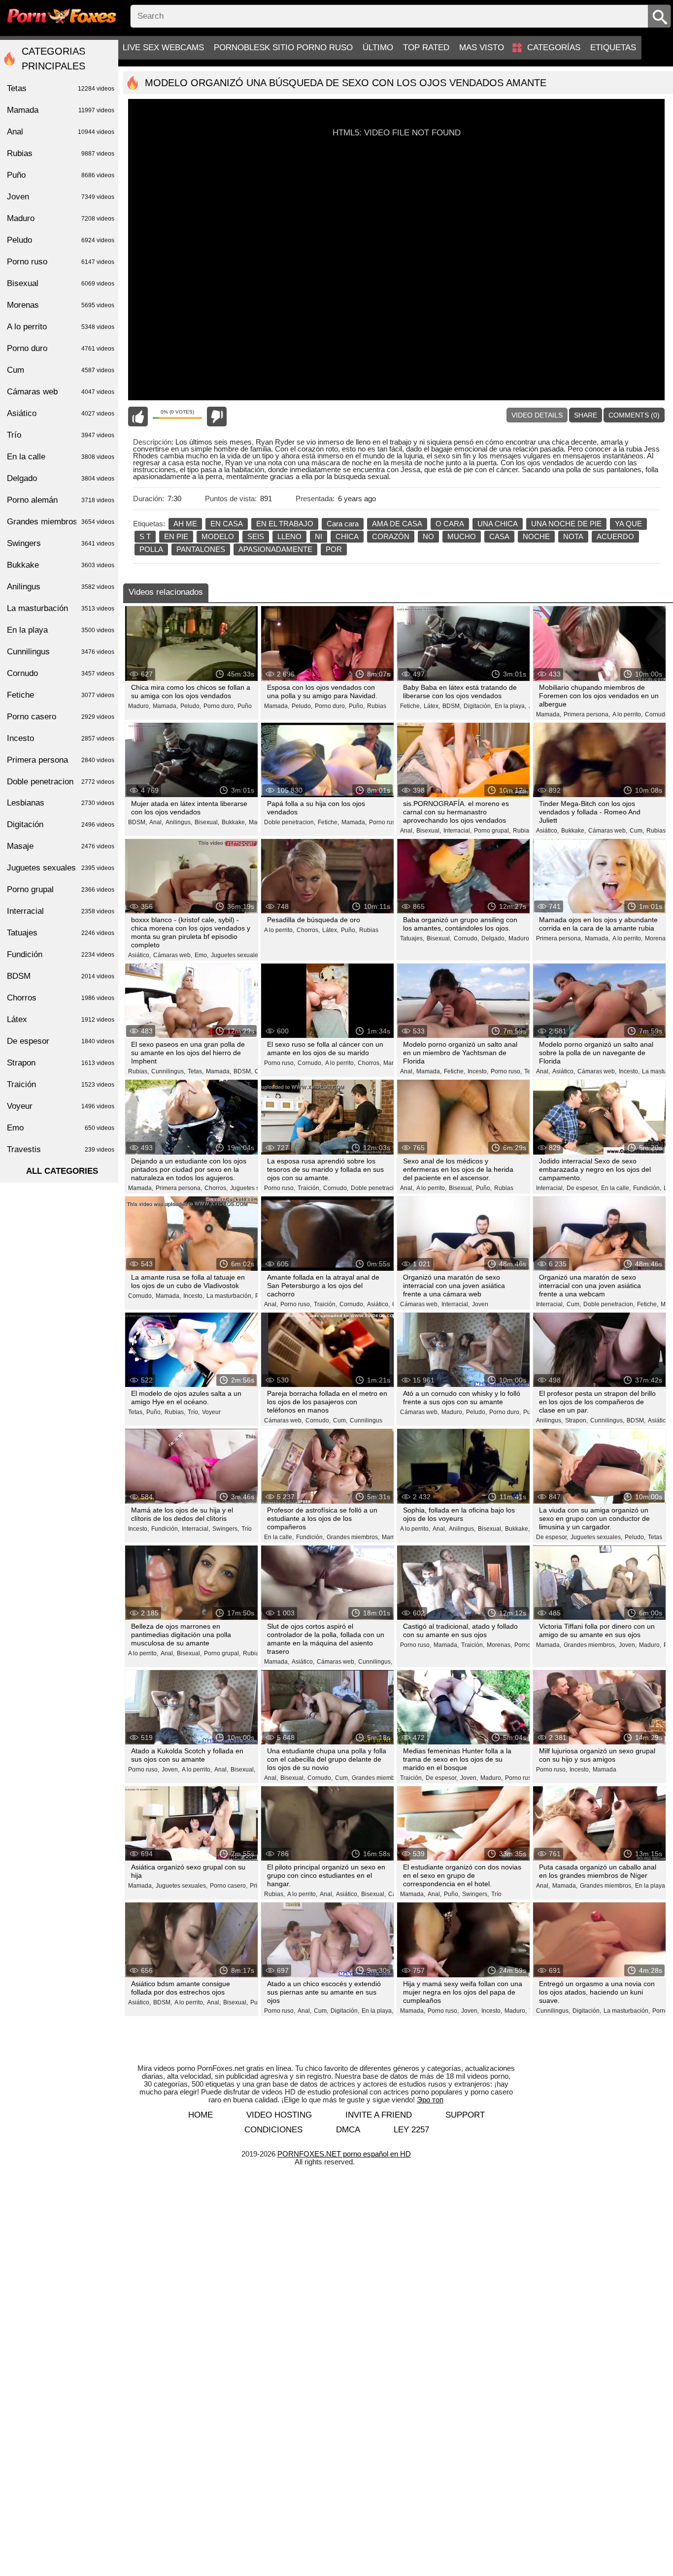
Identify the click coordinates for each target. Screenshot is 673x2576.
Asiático (61, 413)
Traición (61, 1084)
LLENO (289, 536)
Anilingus (61, 587)
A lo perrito (61, 327)
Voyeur (211, 1412)
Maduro (61, 218)
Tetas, (196, 1071)
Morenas (61, 305)
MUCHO (462, 536)
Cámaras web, (608, 831)
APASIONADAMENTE (275, 549)
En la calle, (616, 1188)
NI (319, 536)
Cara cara (343, 524)
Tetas (655, 1537)
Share (586, 415)
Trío (247, 1529)
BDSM (61, 976)
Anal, (156, 822)
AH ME (185, 524)
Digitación (61, 824)
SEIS (256, 536)
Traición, (309, 1188)
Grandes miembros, (353, 1537)
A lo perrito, (627, 714)
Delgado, (494, 938)
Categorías (554, 48)
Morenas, (657, 938)
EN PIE (176, 536)
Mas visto (482, 48)
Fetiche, (411, 706)
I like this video (138, 417)
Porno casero (61, 717)
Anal (61, 132)
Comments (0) (634, 415)
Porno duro (61, 348)
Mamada (605, 1770)
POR (334, 549)
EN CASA (227, 524)
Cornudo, (657, 714)
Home (201, 2115)
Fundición (61, 954)
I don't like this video (217, 417)
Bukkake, (234, 822)
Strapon (61, 1063)
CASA (499, 536)
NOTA (573, 536)
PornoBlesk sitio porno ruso (283, 48)
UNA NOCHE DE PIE (566, 524)
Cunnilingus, (168, 1071)
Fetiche (61, 695)
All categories (62, 1171)
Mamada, (165, 706)
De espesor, (583, 1188)
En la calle (61, 457)
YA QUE (628, 524)
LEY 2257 (411, 2130)
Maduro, (139, 706)
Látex (61, 1019)
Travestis (61, 1149)
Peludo (61, 240)
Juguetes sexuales (61, 868)
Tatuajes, (412, 938)
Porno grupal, (492, 831)
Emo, (202, 955)
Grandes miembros (61, 522)
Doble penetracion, (290, 822)
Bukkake (61, 565)
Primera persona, (587, 714)
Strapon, (576, 1420)
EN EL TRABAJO (285, 524)
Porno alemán (61, 500)
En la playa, (510, 706)
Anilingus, (179, 822)
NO (428, 536)
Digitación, (478, 706)
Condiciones (273, 2130)
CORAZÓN (391, 536)
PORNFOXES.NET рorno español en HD (344, 2154)
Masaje (61, 846)
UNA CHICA (498, 524)
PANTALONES (201, 549)
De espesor (61, 1041)
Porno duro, (219, 706)
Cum (61, 370)
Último (378, 48)
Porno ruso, (385, 822)
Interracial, (457, 831)
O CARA (450, 524)
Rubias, (657, 831)
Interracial (61, 911)
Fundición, (647, 1188)
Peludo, (191, 706)
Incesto (61, 738)
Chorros (61, 998)
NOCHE (536, 536)
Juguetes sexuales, (237, 955)
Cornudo (61, 673)
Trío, (194, 1412)
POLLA (151, 549)
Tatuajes (61, 933)
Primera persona (61, 760)
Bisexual (61, 283)
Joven (480, 1304)
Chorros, (308, 930)
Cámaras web (61, 392)
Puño (245, 706)
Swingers (61, 543)
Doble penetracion (61, 782)
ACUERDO (615, 536)
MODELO (218, 536)
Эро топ (430, 2100)
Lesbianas (61, 803)
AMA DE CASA (397, 524)
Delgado (61, 478)
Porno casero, (229, 1886)
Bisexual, (207, 822)
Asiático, (547, 831)
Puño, (357, 706)
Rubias (377, 706)
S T (145, 536)
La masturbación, (230, 1296)
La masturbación (61, 608)
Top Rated (426, 48)
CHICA (347, 536)
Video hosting (279, 2115)
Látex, (432, 706)
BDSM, (452, 706)
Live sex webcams (163, 48)
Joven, (628, 1645)
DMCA (348, 2130)
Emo (61, 1128)
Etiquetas (613, 48)
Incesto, (478, 1071)
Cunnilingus (366, 1420)
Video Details (537, 415)
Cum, (637, 831)
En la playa (61, 630)
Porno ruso (61, 262)
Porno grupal (61, 889)
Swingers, (226, 1529)
